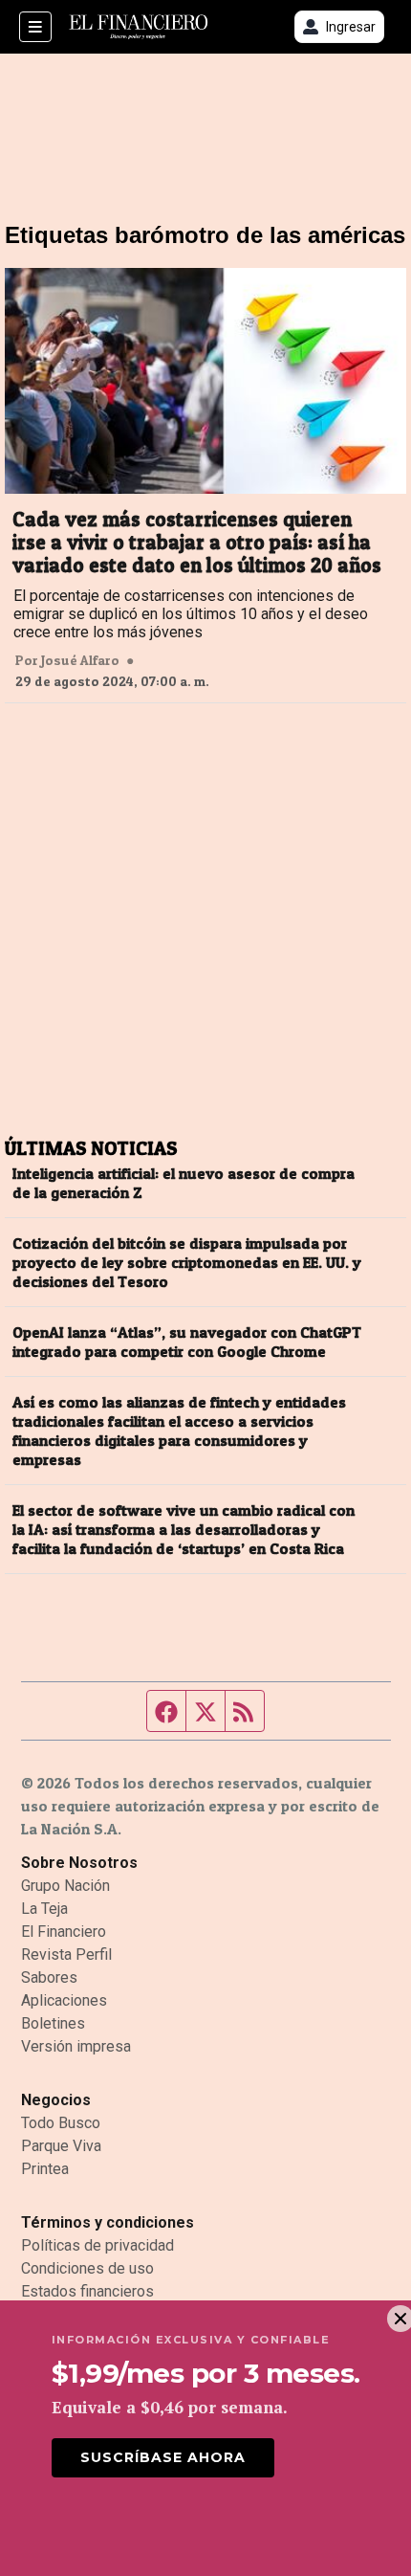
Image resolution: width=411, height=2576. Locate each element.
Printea (45, 2169)
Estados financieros (87, 2291)
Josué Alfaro (80, 660)
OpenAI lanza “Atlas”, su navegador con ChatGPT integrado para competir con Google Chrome (187, 1342)
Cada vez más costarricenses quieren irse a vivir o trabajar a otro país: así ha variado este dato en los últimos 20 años (197, 543)
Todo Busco (61, 2123)
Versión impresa (76, 2046)
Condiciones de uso (87, 2268)
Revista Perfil (66, 1954)
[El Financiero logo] (139, 27)
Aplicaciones (64, 2000)
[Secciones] (35, 27)
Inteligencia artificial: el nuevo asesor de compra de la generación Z (184, 1183)
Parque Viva (61, 2146)
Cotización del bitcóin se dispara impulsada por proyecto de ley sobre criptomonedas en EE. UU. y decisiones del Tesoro (187, 1262)
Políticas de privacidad (97, 2245)
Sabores (49, 1977)
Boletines (53, 2023)
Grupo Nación (65, 1886)
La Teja (44, 1909)
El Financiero (64, 1932)
